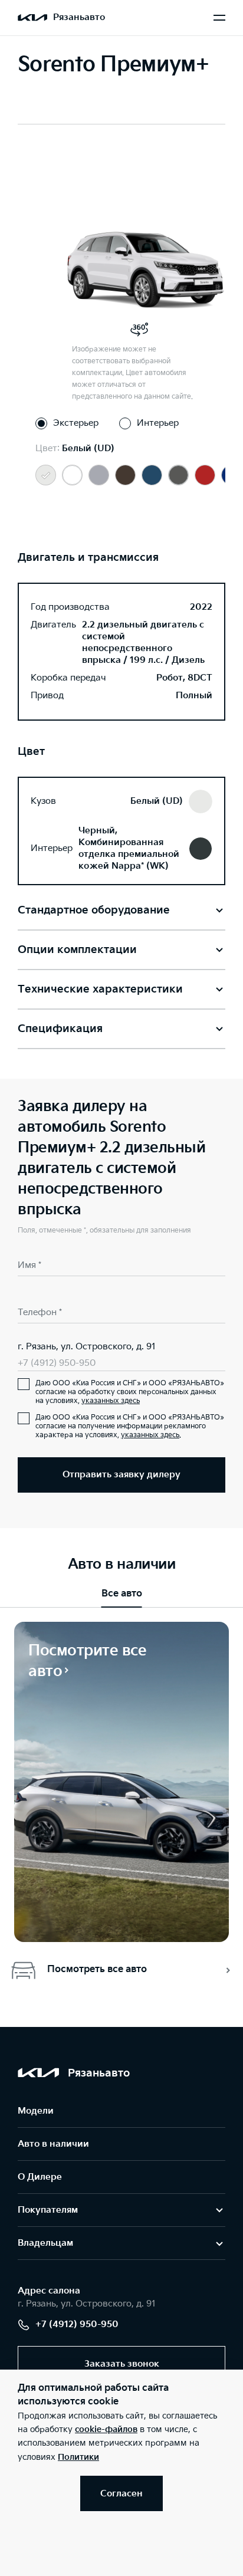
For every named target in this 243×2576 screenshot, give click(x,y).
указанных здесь (111, 1401)
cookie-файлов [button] (106, 2429)
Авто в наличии (53, 2144)
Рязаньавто (79, 17)
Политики (78, 2457)
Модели (36, 2111)
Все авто (122, 1594)
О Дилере (40, 2177)
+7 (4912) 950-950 (57, 1363)
